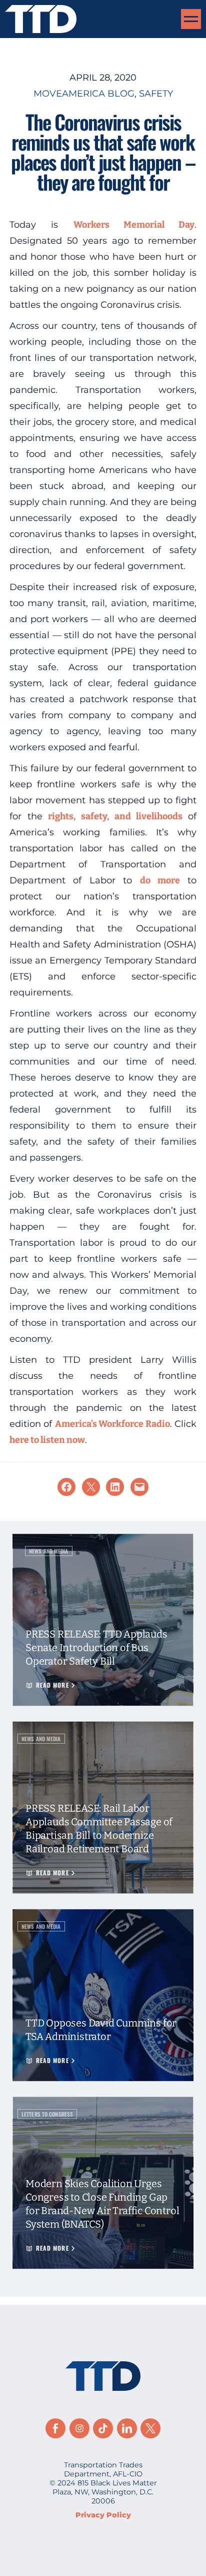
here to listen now (47, 1440)
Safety (156, 94)
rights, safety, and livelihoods (115, 816)
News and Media (49, 1551)
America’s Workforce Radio (112, 1424)
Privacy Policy (103, 2515)
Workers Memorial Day (134, 225)
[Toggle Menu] (191, 19)
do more (160, 880)
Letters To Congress (47, 2114)
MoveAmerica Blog (84, 94)
